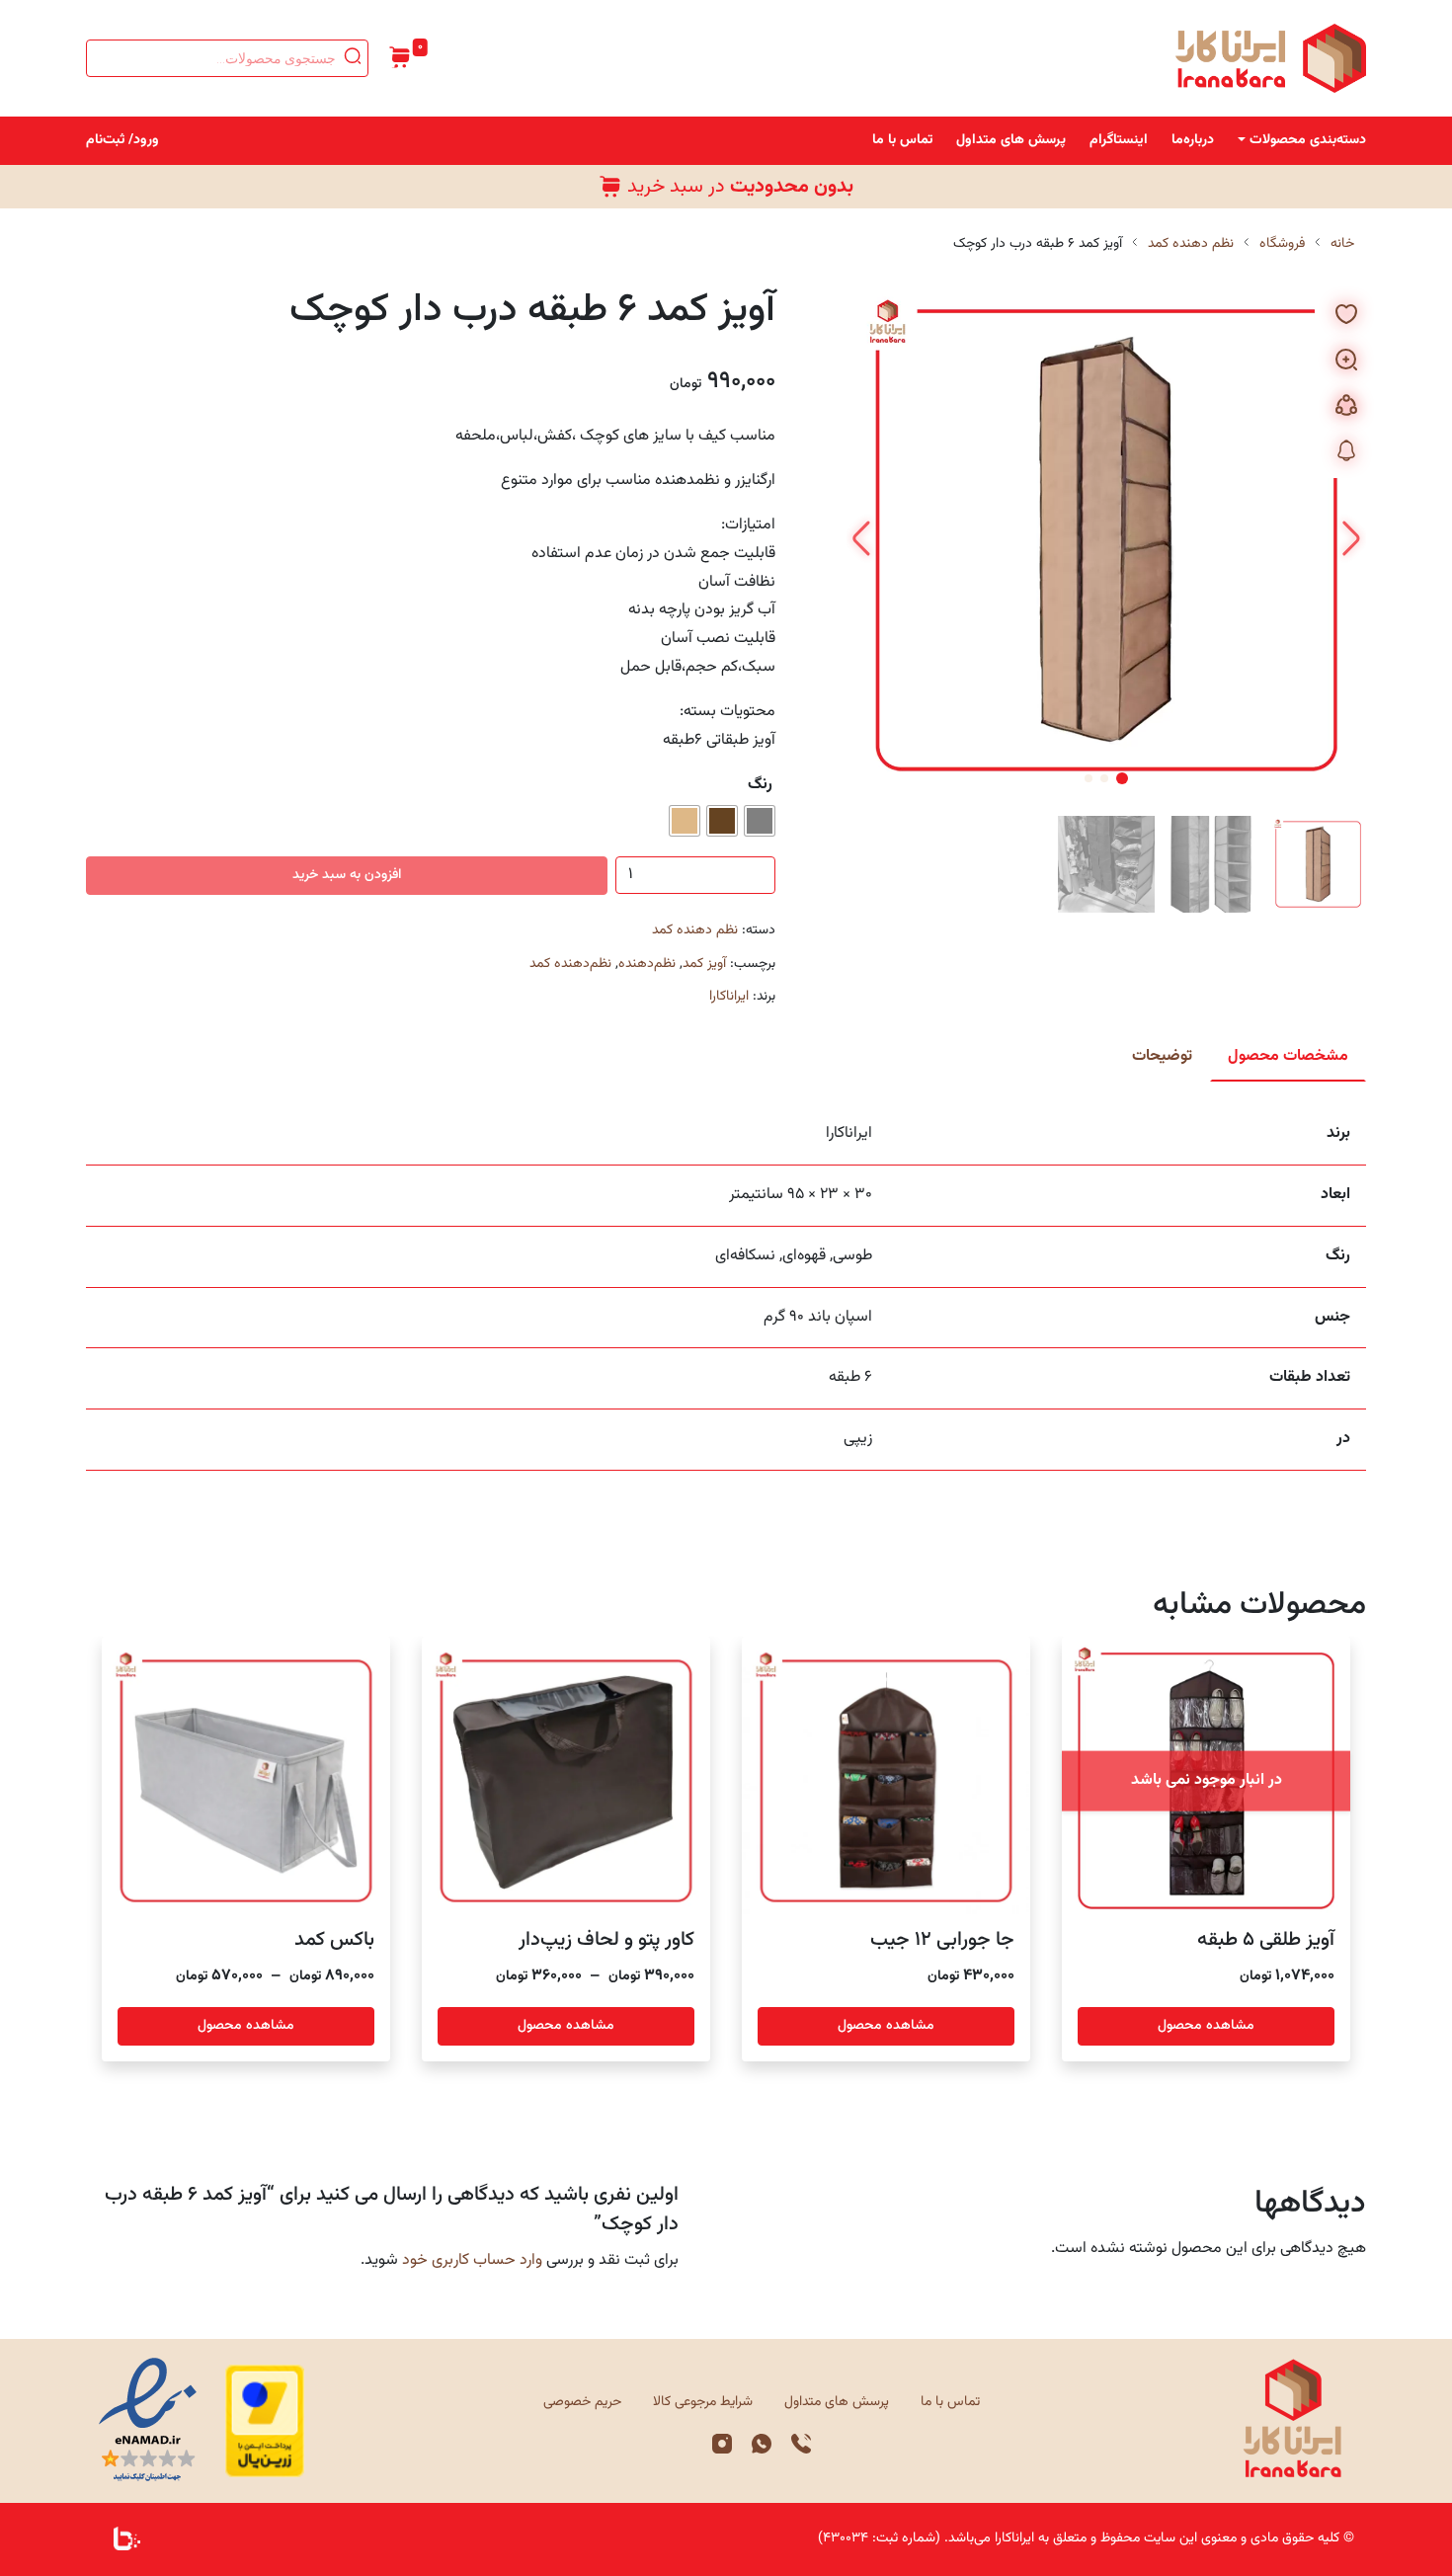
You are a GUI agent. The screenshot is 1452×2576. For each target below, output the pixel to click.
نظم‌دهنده (647, 964)
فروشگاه (1282, 244)
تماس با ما (902, 140)
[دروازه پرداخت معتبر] (265, 2421)
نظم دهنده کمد (1191, 244)
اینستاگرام (1119, 140)
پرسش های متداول (1011, 140)
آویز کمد (704, 964)
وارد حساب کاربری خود (472, 2260)
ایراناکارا (729, 997)
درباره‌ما (1193, 140)
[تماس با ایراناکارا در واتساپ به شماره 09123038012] (762, 2445)
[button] (862, 540)
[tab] (1288, 1057)
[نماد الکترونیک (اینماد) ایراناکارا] (148, 2421)
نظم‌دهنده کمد (570, 964)
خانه (1342, 244)
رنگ (760, 785)
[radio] (760, 821)
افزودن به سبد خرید (347, 875)
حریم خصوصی (582, 2402)
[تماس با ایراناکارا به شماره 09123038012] (801, 2445)
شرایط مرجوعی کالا (703, 2402)
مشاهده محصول (1206, 2026)
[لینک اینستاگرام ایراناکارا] (722, 2445)
